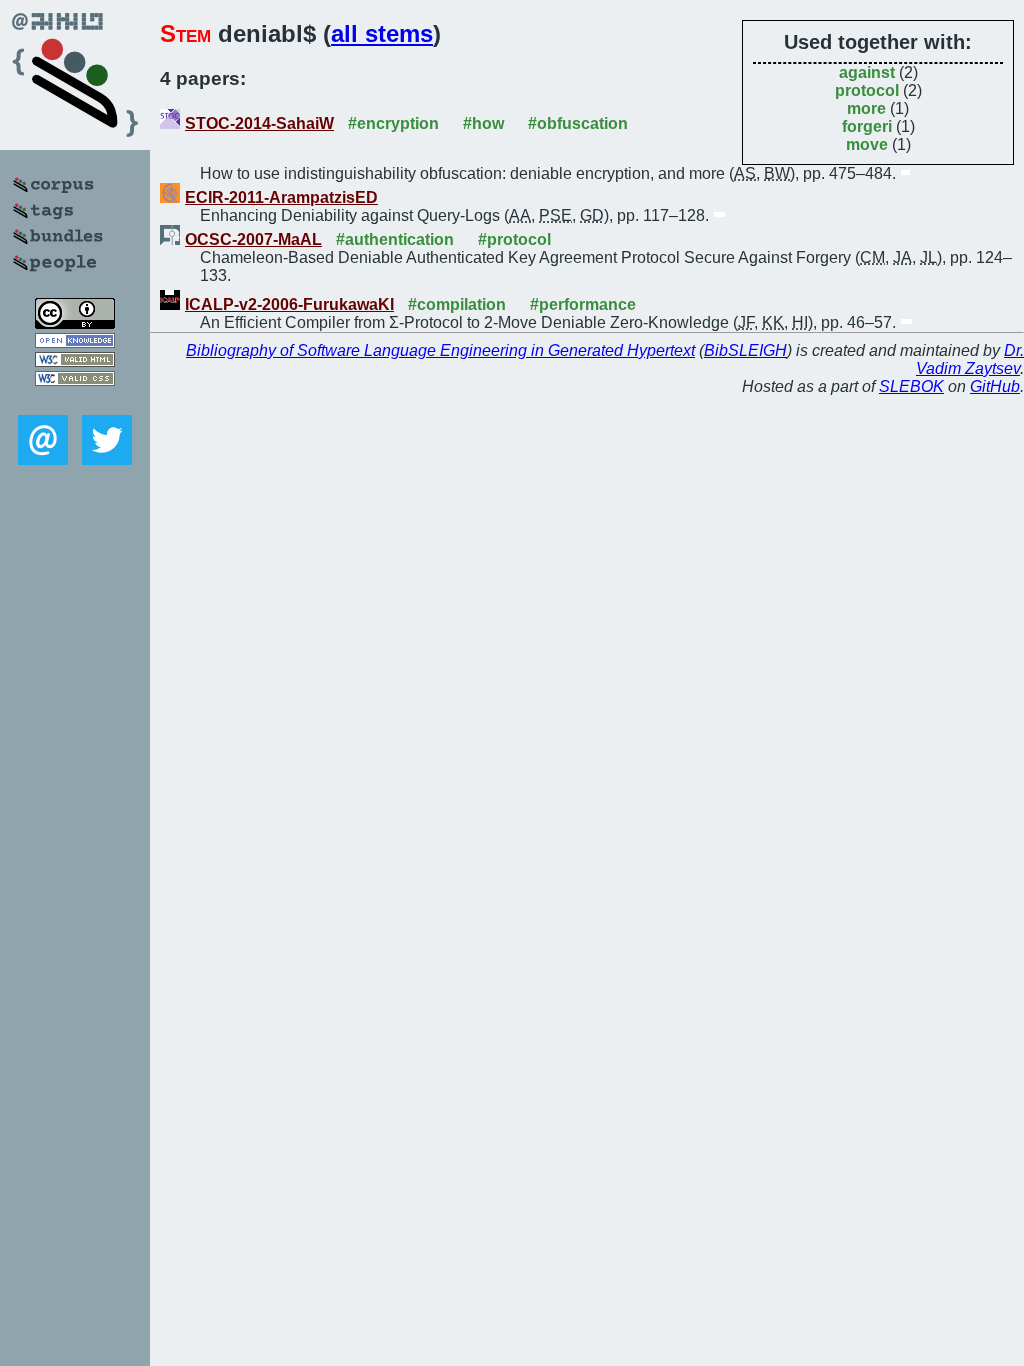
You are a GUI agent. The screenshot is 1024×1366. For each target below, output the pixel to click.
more (866, 108)
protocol (867, 90)
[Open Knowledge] (75, 342)
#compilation (457, 304)
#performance (583, 304)
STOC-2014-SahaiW (259, 123)
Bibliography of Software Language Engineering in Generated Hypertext (440, 350)
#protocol (514, 239)
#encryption (393, 123)
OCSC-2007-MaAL (253, 239)
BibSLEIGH (745, 350)
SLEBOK (911, 386)
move (867, 144)
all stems (382, 33)
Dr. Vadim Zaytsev (970, 359)
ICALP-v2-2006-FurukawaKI (289, 304)
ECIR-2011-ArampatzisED (281, 197)
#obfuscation (578, 123)
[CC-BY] (75, 323)
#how (483, 123)
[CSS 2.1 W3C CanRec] (75, 400)
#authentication (395, 239)
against (867, 72)
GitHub (995, 386)
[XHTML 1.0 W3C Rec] (75, 361)
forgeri (867, 126)
